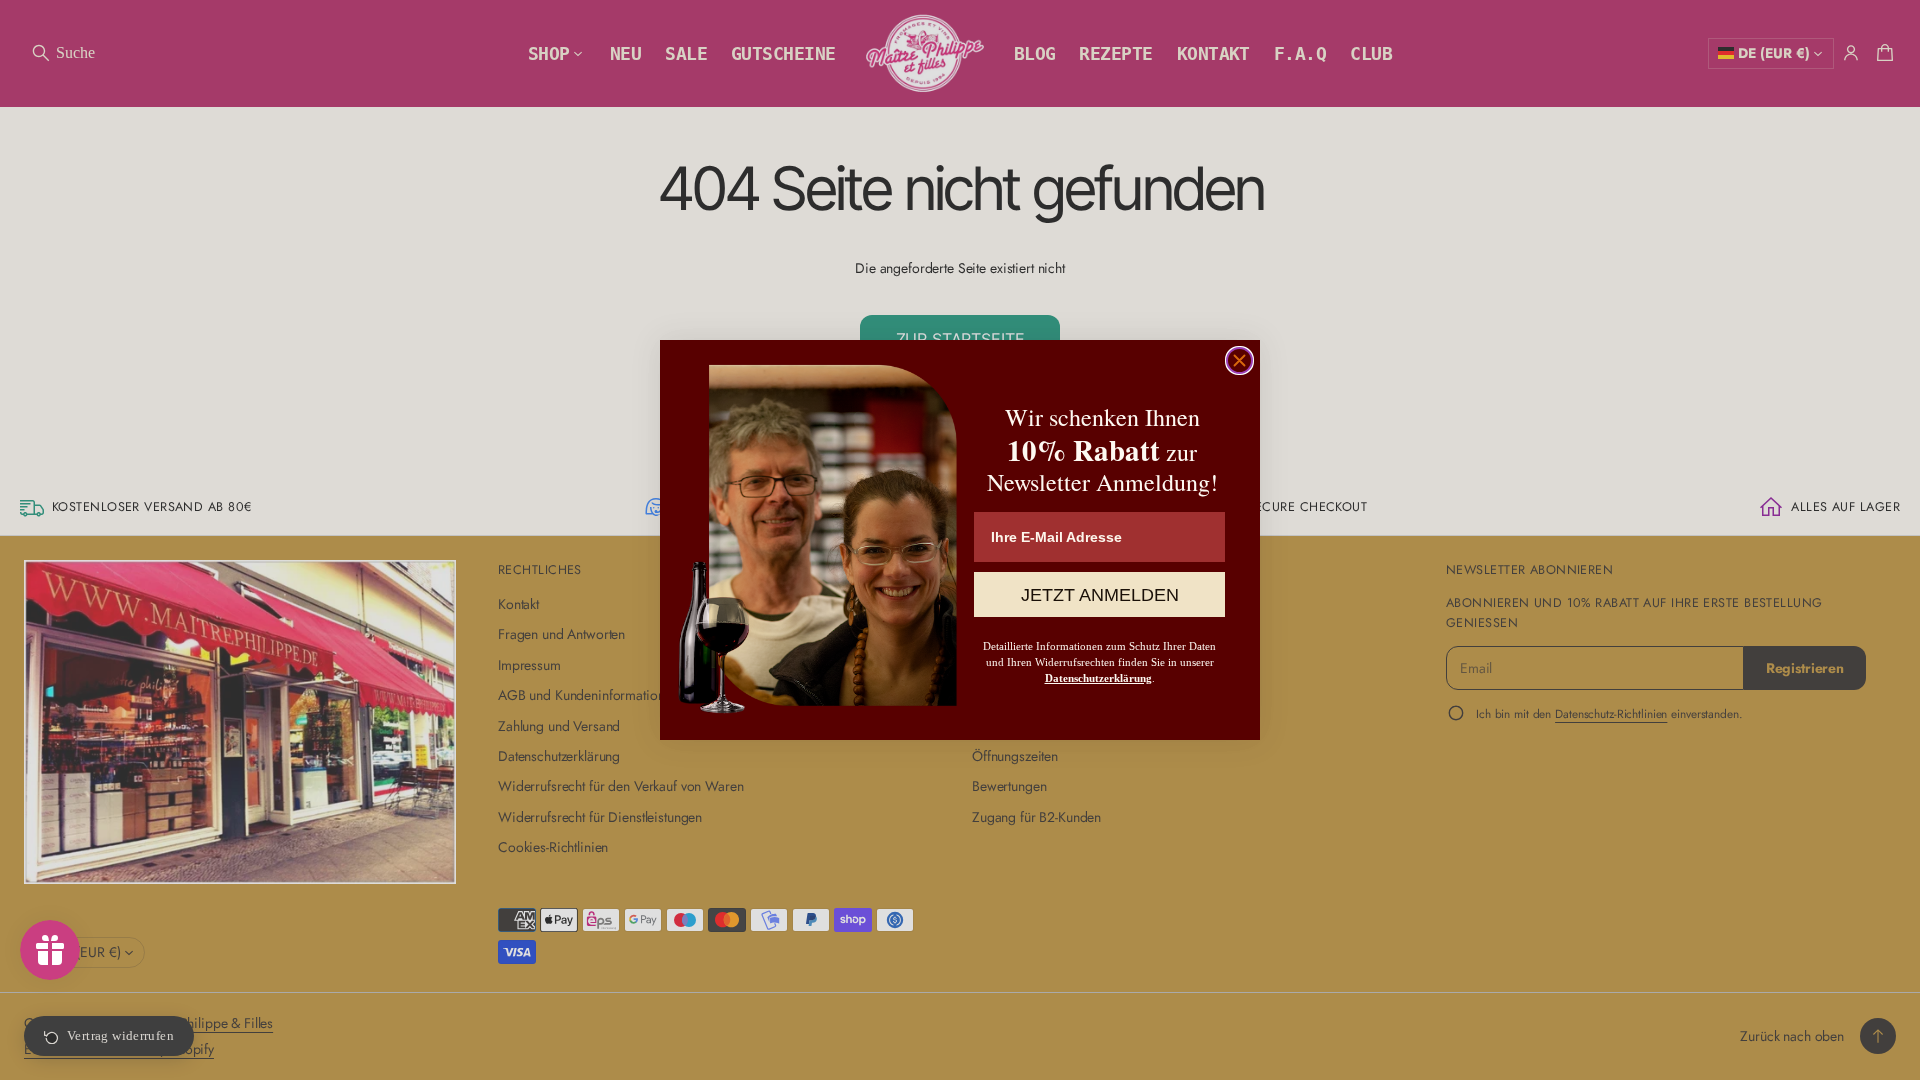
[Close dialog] (1239, 360)
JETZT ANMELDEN (1100, 595)
